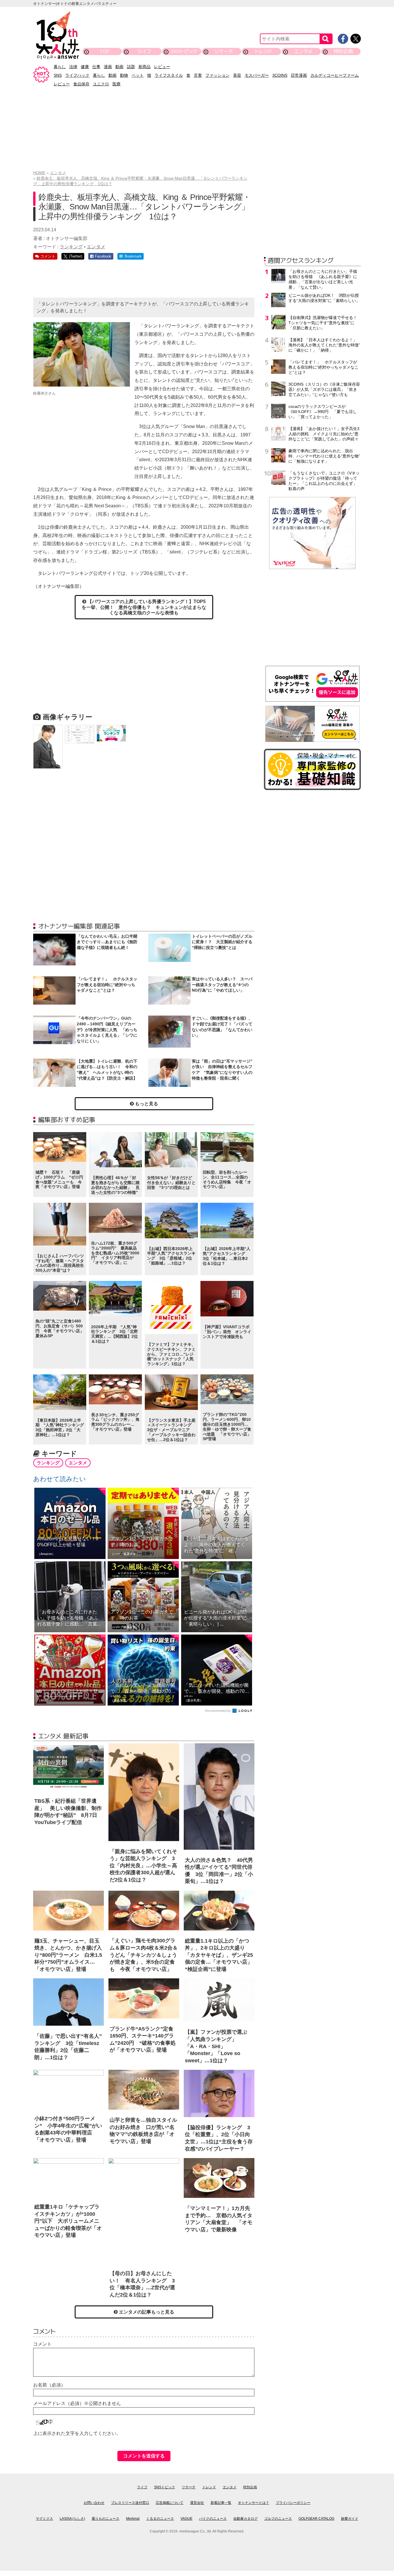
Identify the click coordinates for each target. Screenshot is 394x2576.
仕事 (96, 67)
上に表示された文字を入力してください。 (77, 2433)
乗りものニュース (106, 2519)
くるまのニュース (160, 2519)
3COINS (280, 75)
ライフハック (77, 75)
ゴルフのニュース (278, 2519)
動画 (119, 67)
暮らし (60, 67)
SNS (58, 75)
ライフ (144, 51)
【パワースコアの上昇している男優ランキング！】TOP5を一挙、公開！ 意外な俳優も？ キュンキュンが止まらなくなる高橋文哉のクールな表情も (144, 607)
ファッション (217, 75)
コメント (42, 2344)
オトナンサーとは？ (254, 2503)
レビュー (162, 67)
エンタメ (303, 51)
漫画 (108, 67)
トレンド (263, 51)
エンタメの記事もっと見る (146, 2312)
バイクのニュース (213, 2519)
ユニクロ (101, 84)
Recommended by (218, 1711)
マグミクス (44, 2519)
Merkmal (133, 2519)
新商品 (145, 67)
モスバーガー (257, 75)
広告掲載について (170, 2503)
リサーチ (224, 51)
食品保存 (81, 84)
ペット (138, 75)
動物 (124, 75)
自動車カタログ (245, 2519)
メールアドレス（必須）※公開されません (77, 2403)
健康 (85, 67)
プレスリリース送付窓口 (130, 2503)
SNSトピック (184, 51)
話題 (131, 67)
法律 (73, 67)
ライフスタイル (169, 75)
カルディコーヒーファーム (335, 75)
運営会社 (197, 2503)
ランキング (71, 247)
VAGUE (186, 2519)
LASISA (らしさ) (72, 2519)
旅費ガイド (350, 2519)
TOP (104, 51)
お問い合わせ (94, 2503)
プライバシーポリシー (293, 2503)
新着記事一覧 (221, 2503)
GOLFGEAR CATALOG (316, 2519)
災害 (198, 75)
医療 (117, 84)
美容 (237, 75)
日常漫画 (299, 75)
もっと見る (146, 1104)
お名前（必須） (49, 2385)
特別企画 (343, 51)
